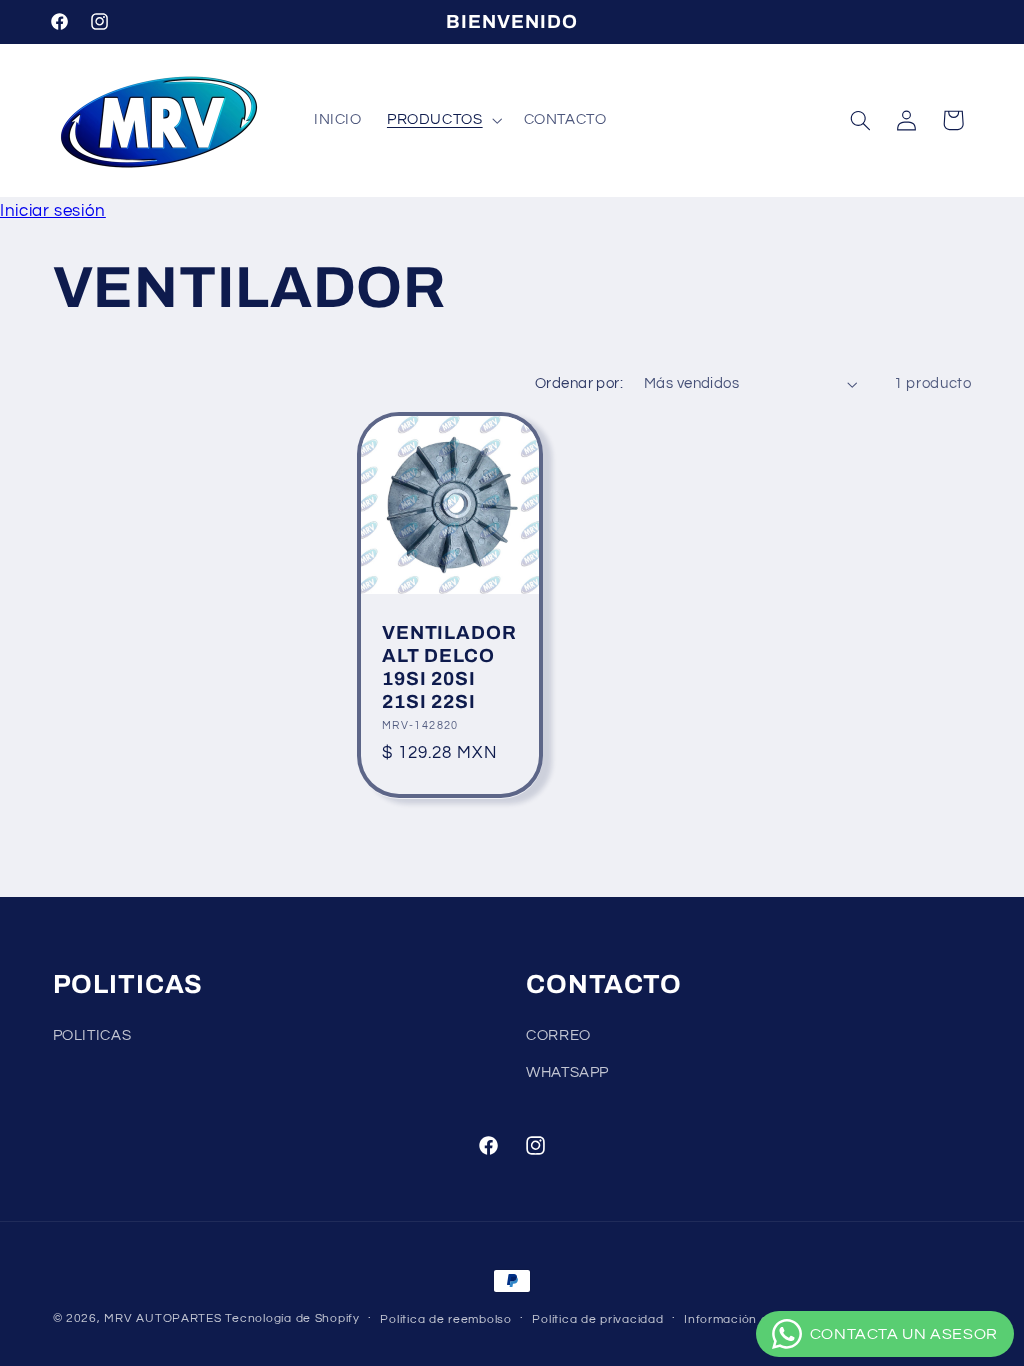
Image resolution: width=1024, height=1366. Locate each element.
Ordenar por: (579, 383)
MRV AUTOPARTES (162, 1318)
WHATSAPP (567, 1072)
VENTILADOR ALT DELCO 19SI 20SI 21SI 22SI (449, 667)
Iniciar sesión (53, 211)
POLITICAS (92, 1035)
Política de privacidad (597, 1319)
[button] (442, 120)
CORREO (558, 1035)
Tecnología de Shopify (292, 1318)
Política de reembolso (445, 1319)
